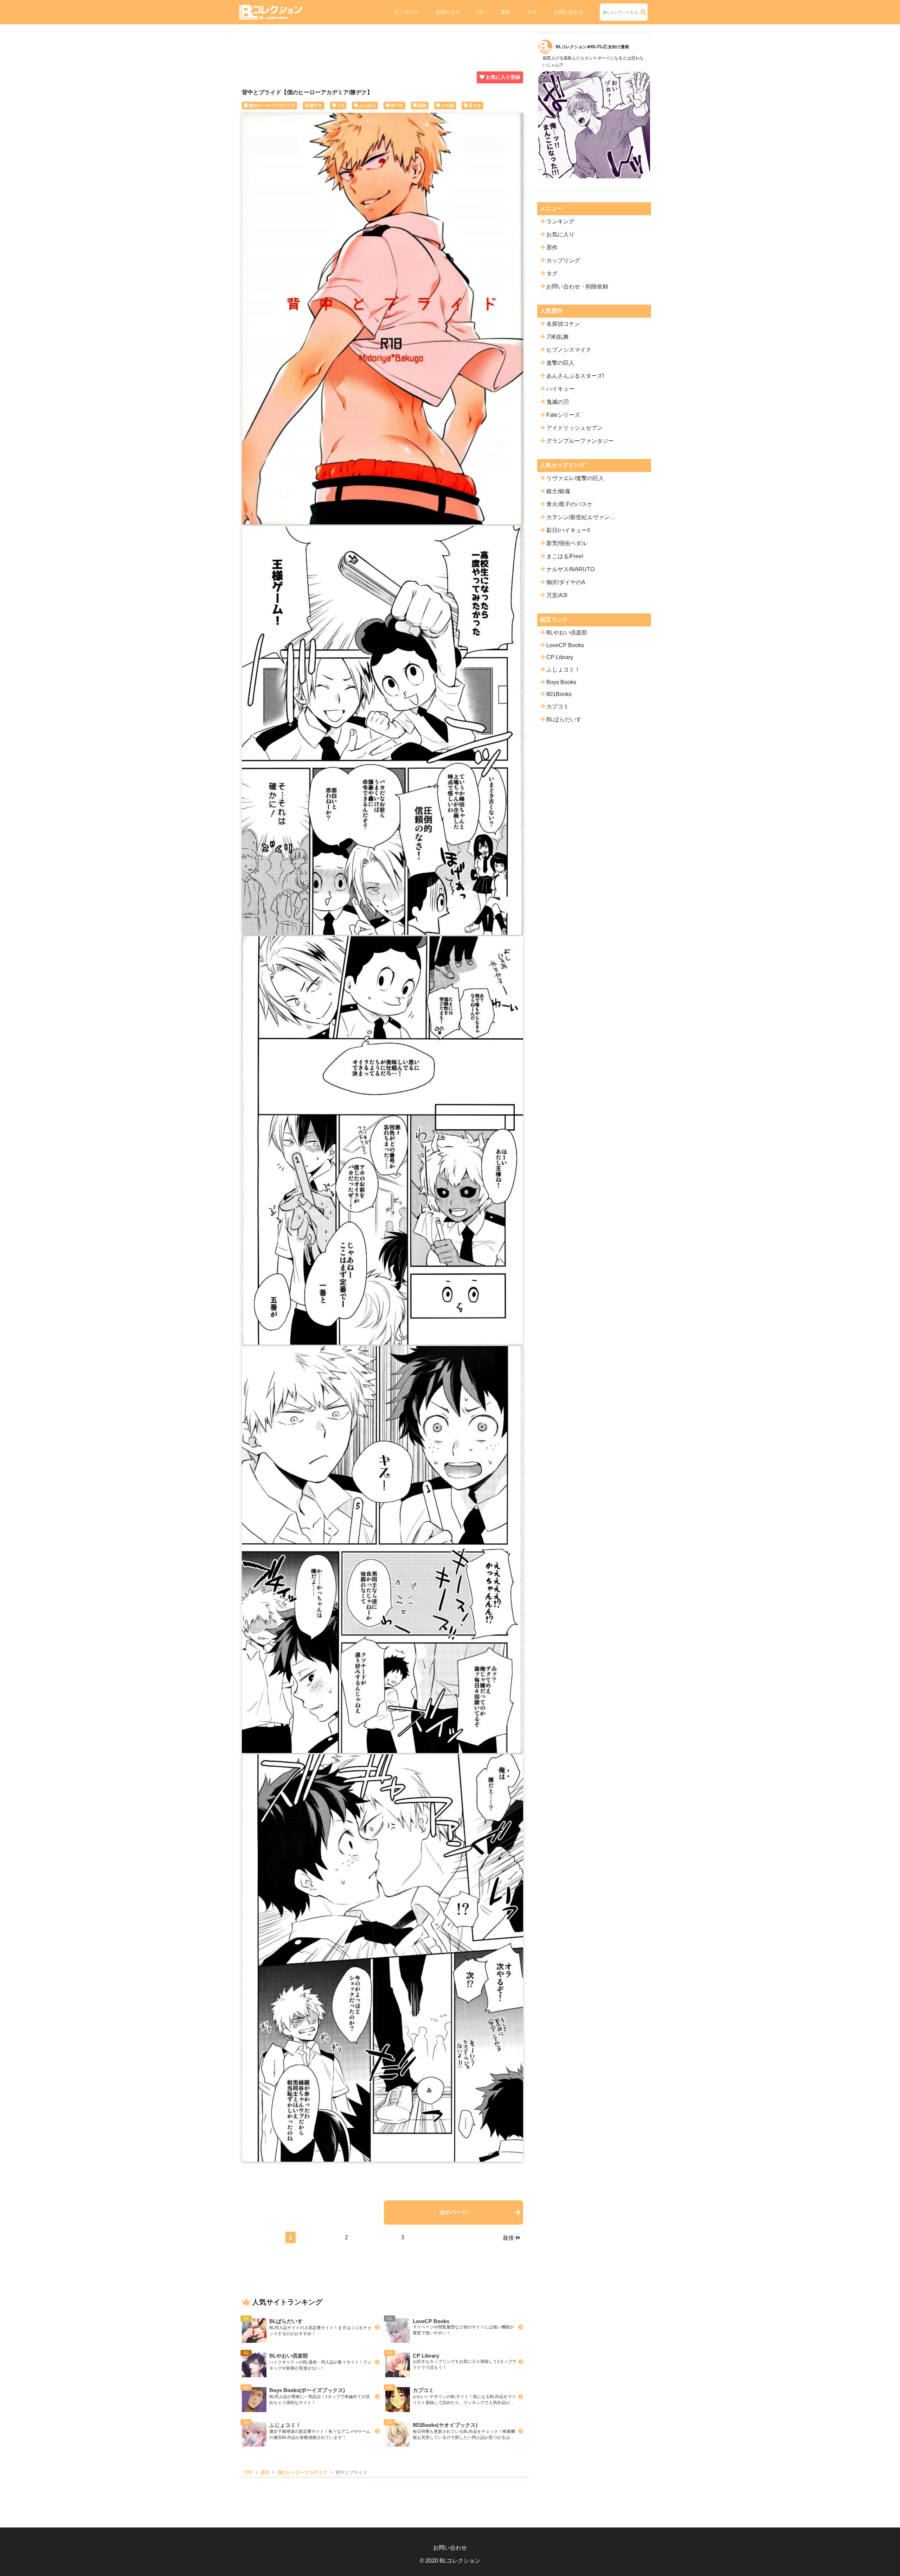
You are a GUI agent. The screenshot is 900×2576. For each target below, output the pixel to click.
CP (480, 12)
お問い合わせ (569, 12)
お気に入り (448, 12)
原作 (506, 12)
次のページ (454, 2212)
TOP (248, 2472)
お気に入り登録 (503, 77)
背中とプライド (351, 2472)
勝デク (316, 106)
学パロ (397, 106)
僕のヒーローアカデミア (272, 106)
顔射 (422, 106)
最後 (508, 2238)
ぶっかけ (367, 106)
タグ (532, 12)
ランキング (406, 12)
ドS (341, 106)
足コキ (475, 106)
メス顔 (448, 106)
